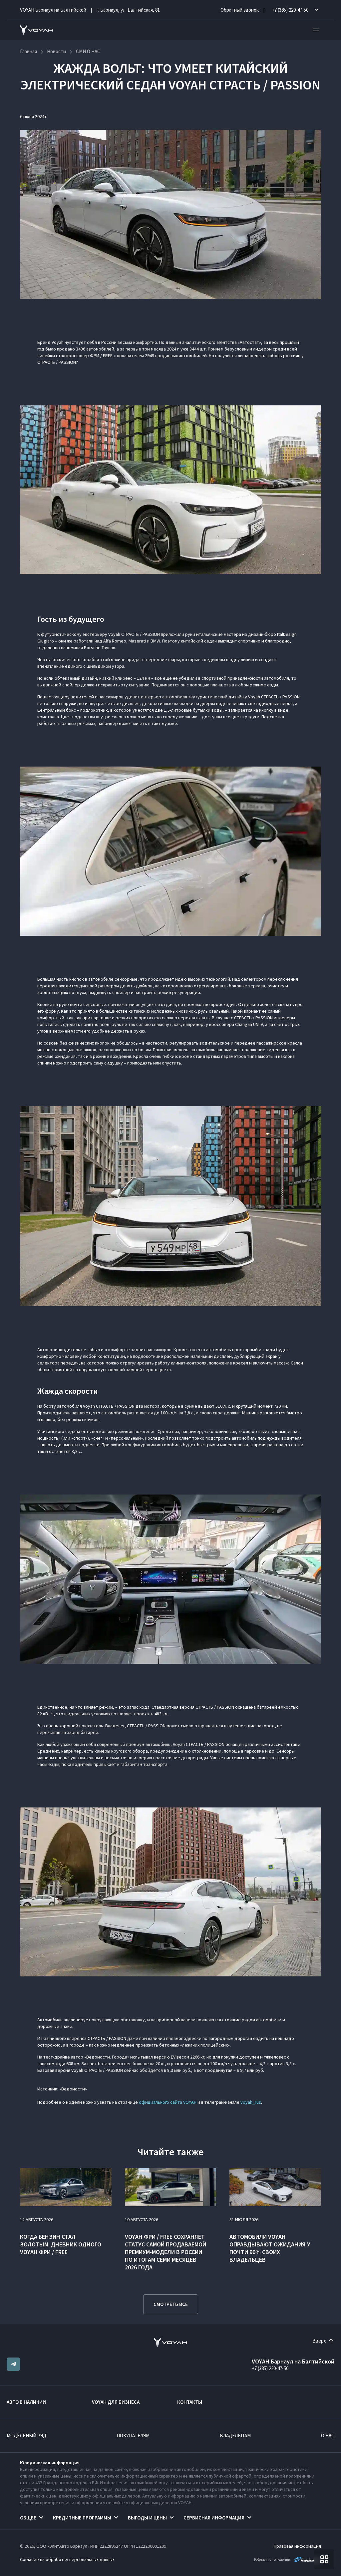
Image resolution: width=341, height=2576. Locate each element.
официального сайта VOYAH (168, 2102)
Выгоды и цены (147, 2518)
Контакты (190, 2402)
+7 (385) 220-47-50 (270, 2368)
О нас (328, 2435)
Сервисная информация (214, 2518)
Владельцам (235, 2435)
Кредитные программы (82, 2518)
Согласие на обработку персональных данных (67, 2559)
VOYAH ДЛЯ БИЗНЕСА (116, 2402)
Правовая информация (297, 2546)
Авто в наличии (26, 2402)
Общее (28, 2518)
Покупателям (133, 2435)
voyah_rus (251, 2102)
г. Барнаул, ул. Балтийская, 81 (128, 10)
